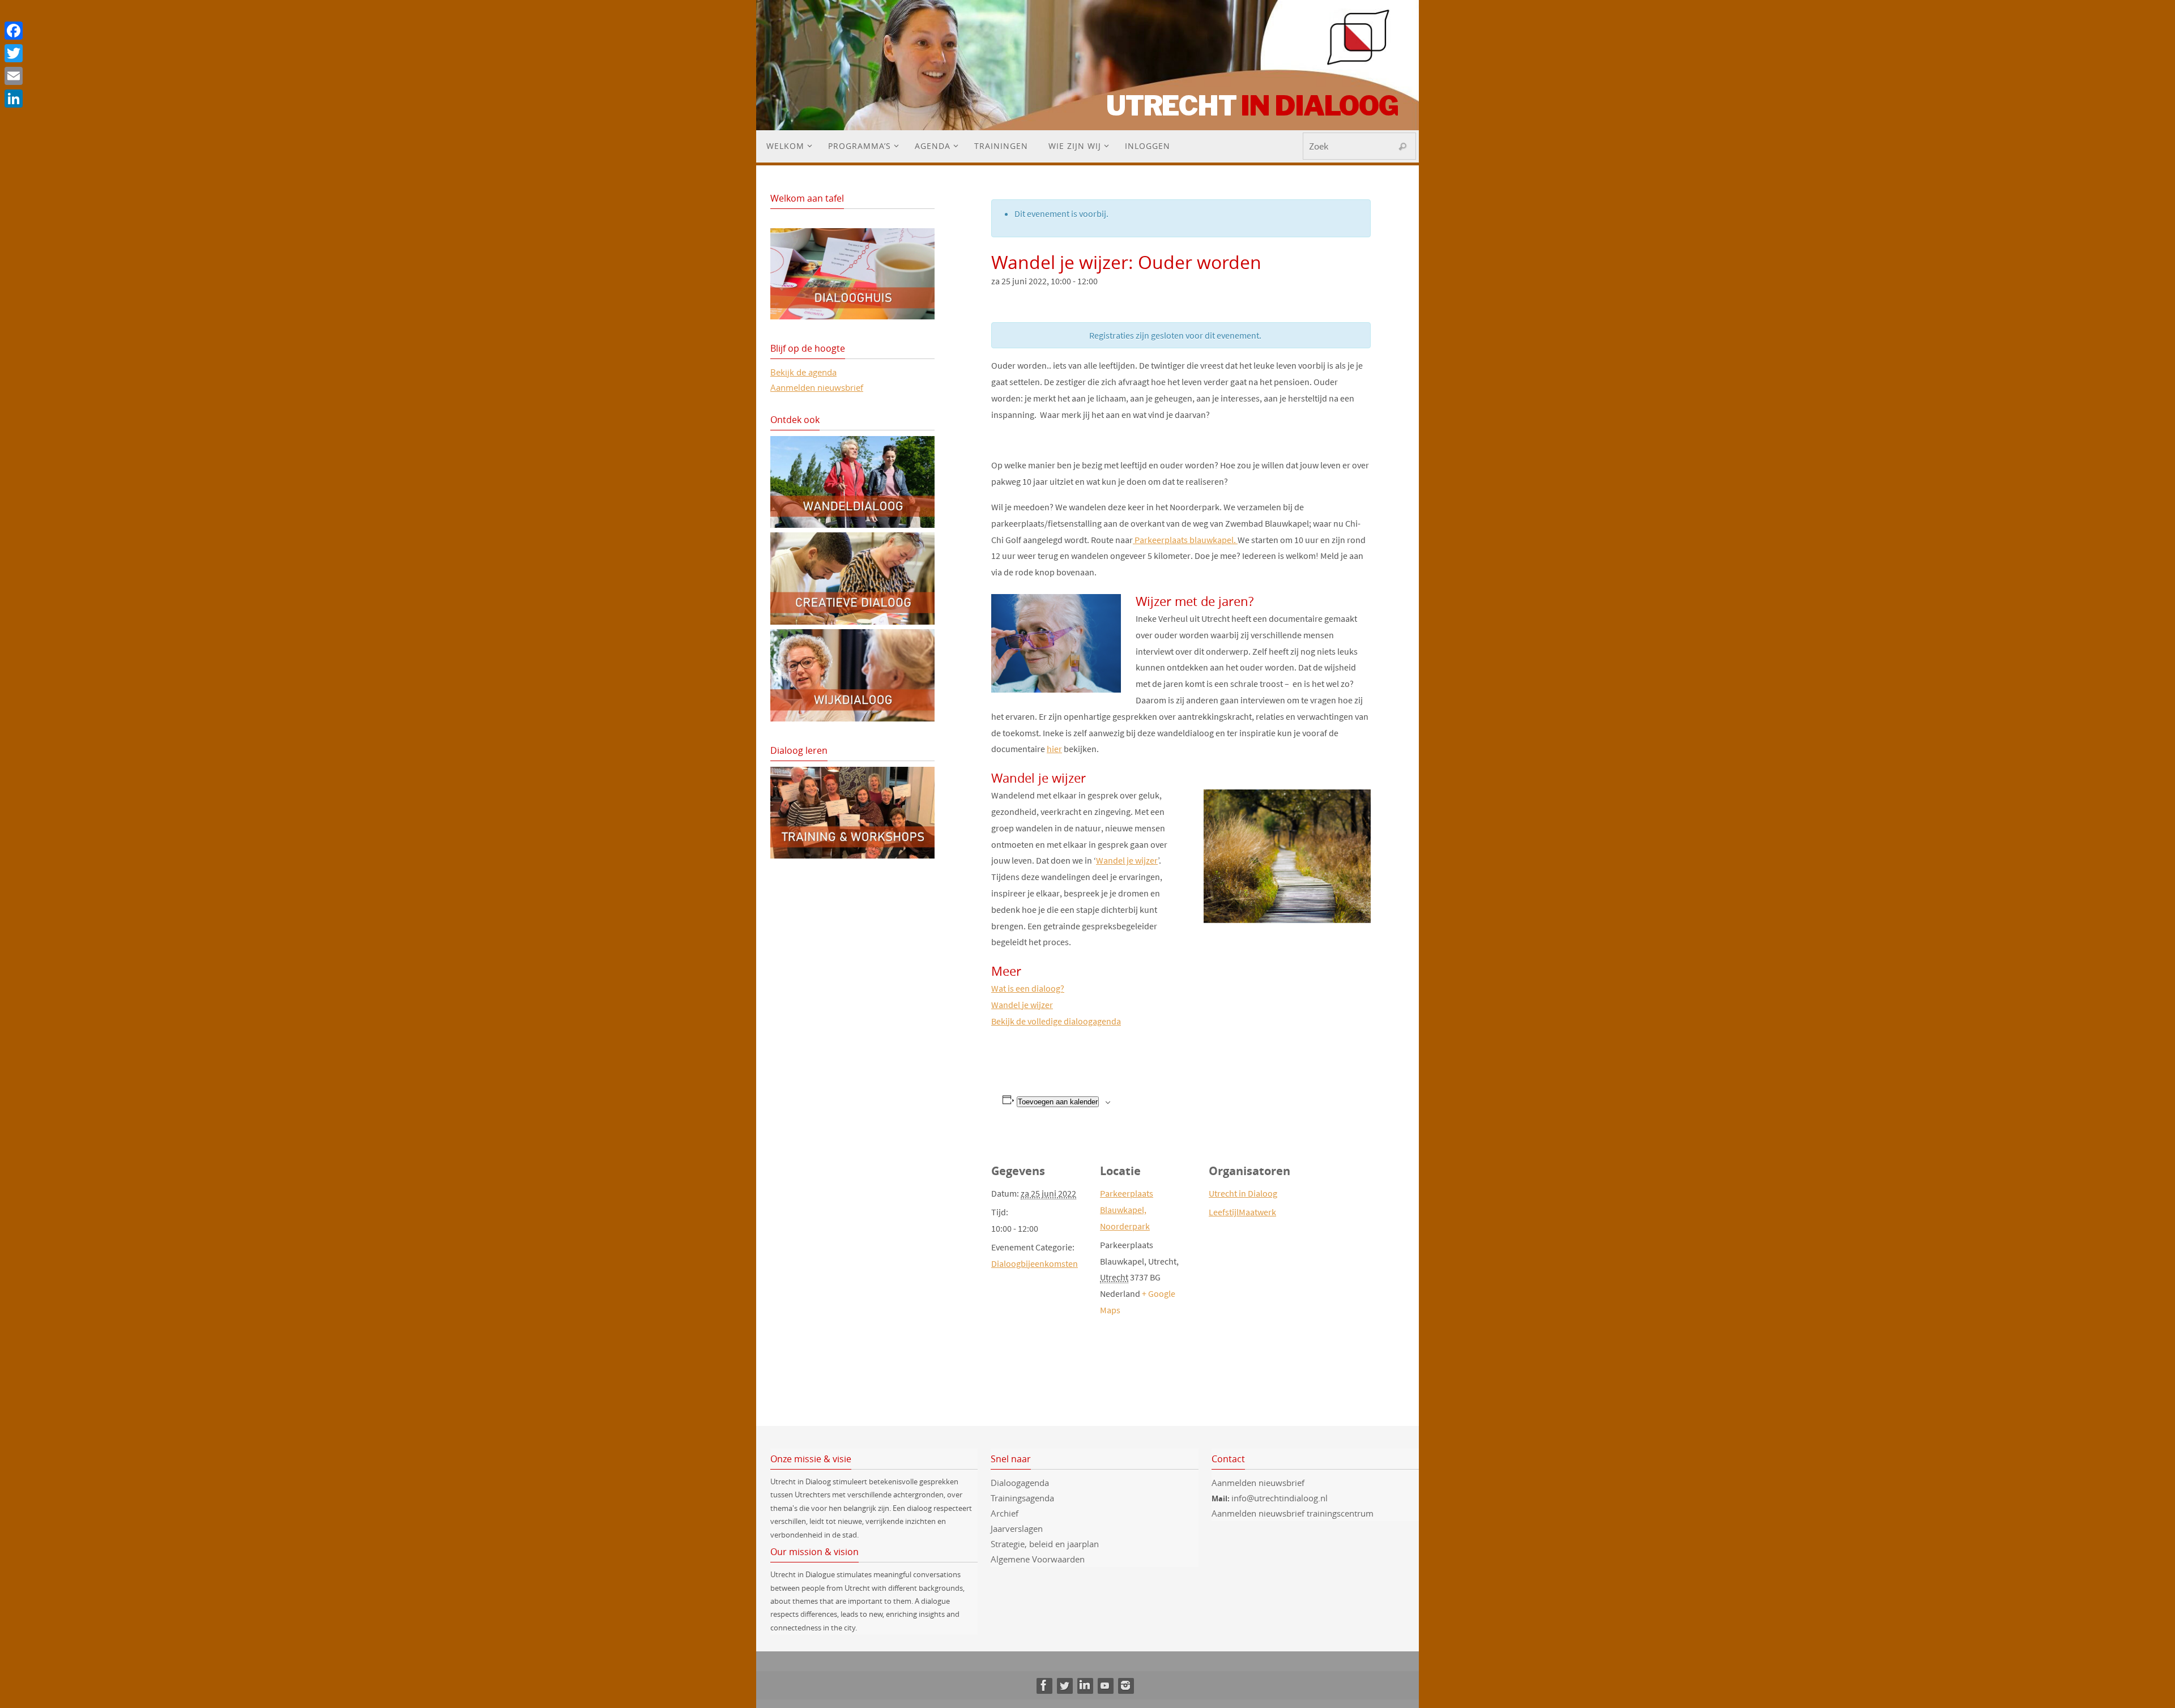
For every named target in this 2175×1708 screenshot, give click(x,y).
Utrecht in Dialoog (1243, 1193)
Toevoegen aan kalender (1058, 1102)
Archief (1005, 1513)
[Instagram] (1125, 1685)
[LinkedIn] (1085, 1685)
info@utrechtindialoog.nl (1280, 1498)
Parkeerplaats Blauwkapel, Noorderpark (1127, 1210)
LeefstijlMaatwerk (1242, 1212)
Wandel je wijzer (1127, 860)
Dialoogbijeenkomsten (1035, 1263)
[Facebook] (1044, 1685)
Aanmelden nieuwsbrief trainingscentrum (1294, 1513)
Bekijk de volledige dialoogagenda (1056, 1021)
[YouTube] (1105, 1685)
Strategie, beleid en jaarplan (1045, 1544)
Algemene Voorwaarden (1038, 1559)
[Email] (14, 76)
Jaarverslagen (1017, 1528)
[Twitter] (1064, 1685)
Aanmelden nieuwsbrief (817, 387)
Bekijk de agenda (803, 372)
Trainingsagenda (1022, 1498)
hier (1054, 749)
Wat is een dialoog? (1028, 988)
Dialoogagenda (1020, 1483)
